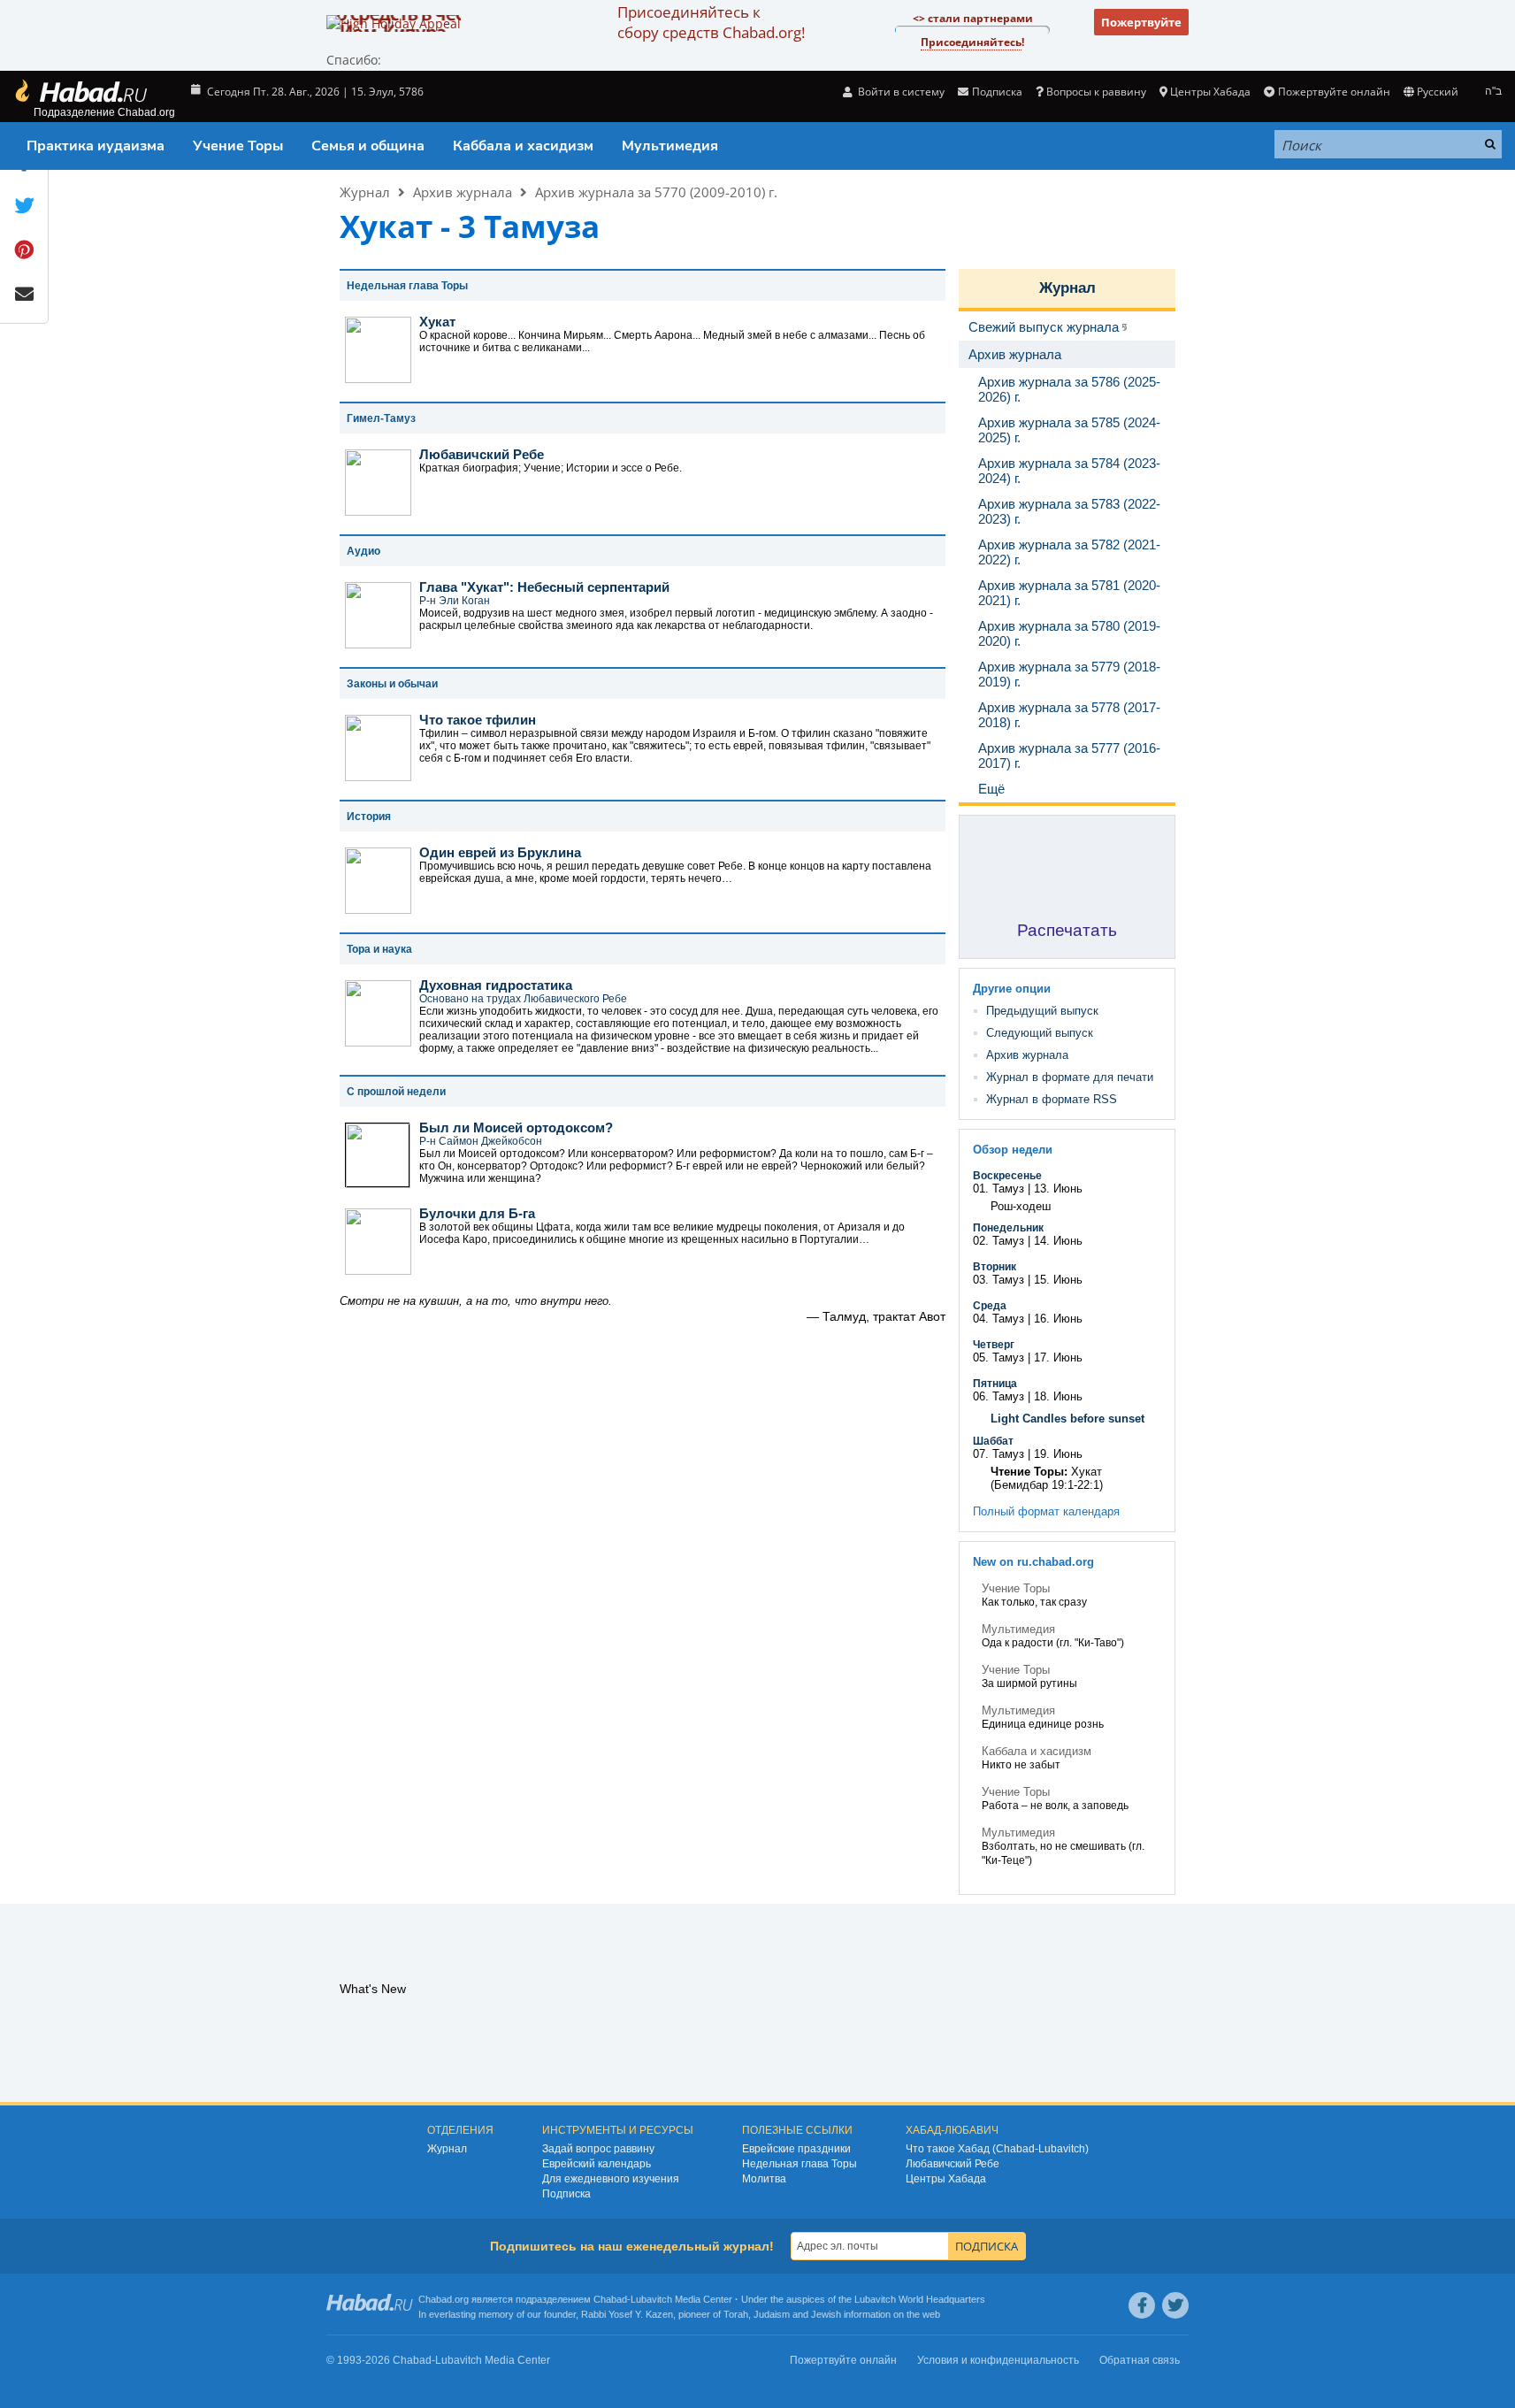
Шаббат (993, 1441)
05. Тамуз (999, 1357)
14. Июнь (1058, 1241)
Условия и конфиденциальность (998, 2360)
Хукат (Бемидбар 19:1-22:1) (1047, 1478)
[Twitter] (1175, 2305)
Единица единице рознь (1043, 1724)
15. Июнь (1058, 1280)
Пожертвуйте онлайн (1334, 92)
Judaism (772, 2314)
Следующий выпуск (1040, 1033)
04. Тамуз (999, 1319)
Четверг (994, 1345)
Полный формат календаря (1046, 1511)
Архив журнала (463, 192)
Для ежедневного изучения (611, 2179)
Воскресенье (1007, 1176)
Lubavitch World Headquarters (920, 2299)
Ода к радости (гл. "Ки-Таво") (1053, 1643)
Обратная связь (1140, 2360)
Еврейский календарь (597, 2164)
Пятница (995, 1384)
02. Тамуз (999, 1241)
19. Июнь (1058, 1454)
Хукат (437, 322)
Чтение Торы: (1029, 1472)
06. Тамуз (999, 1396)
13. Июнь (1058, 1189)
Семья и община (368, 146)
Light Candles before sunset (1067, 1419)
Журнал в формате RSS (1052, 1099)
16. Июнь (1058, 1319)
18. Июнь (1058, 1396)
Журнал (365, 192)
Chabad (610, 2299)
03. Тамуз (999, 1280)
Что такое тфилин (478, 720)
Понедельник (1008, 1228)
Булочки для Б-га (477, 1213)
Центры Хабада (946, 2179)
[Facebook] (1142, 2305)
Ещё (991, 789)
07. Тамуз (999, 1454)
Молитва (764, 2179)
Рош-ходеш (1021, 1206)
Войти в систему (900, 92)
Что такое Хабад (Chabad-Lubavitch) (997, 2149)
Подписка (566, 2194)
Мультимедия (670, 146)
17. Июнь (1058, 1357)
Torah (736, 2314)
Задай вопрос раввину (598, 2149)
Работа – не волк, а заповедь (1055, 1806)
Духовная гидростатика (496, 985)
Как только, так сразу (1034, 1602)
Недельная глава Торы (800, 2164)
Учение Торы (238, 146)
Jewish (826, 2314)
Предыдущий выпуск (1042, 1011)
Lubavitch (651, 2299)
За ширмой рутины (1029, 1683)
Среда (990, 1306)
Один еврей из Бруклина (500, 852)
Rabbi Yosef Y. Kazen (627, 2314)
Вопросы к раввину (1096, 92)
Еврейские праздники (796, 2149)
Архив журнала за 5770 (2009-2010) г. (656, 192)
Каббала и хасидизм (523, 146)
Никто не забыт (1021, 1765)
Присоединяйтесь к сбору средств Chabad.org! (711, 22)
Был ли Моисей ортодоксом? (516, 1127)
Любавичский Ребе (482, 454)
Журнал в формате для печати (1070, 1077)
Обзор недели (1013, 1150)
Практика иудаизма (96, 146)
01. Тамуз (999, 1189)
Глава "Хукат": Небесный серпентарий (544, 587)
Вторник (995, 1267)
